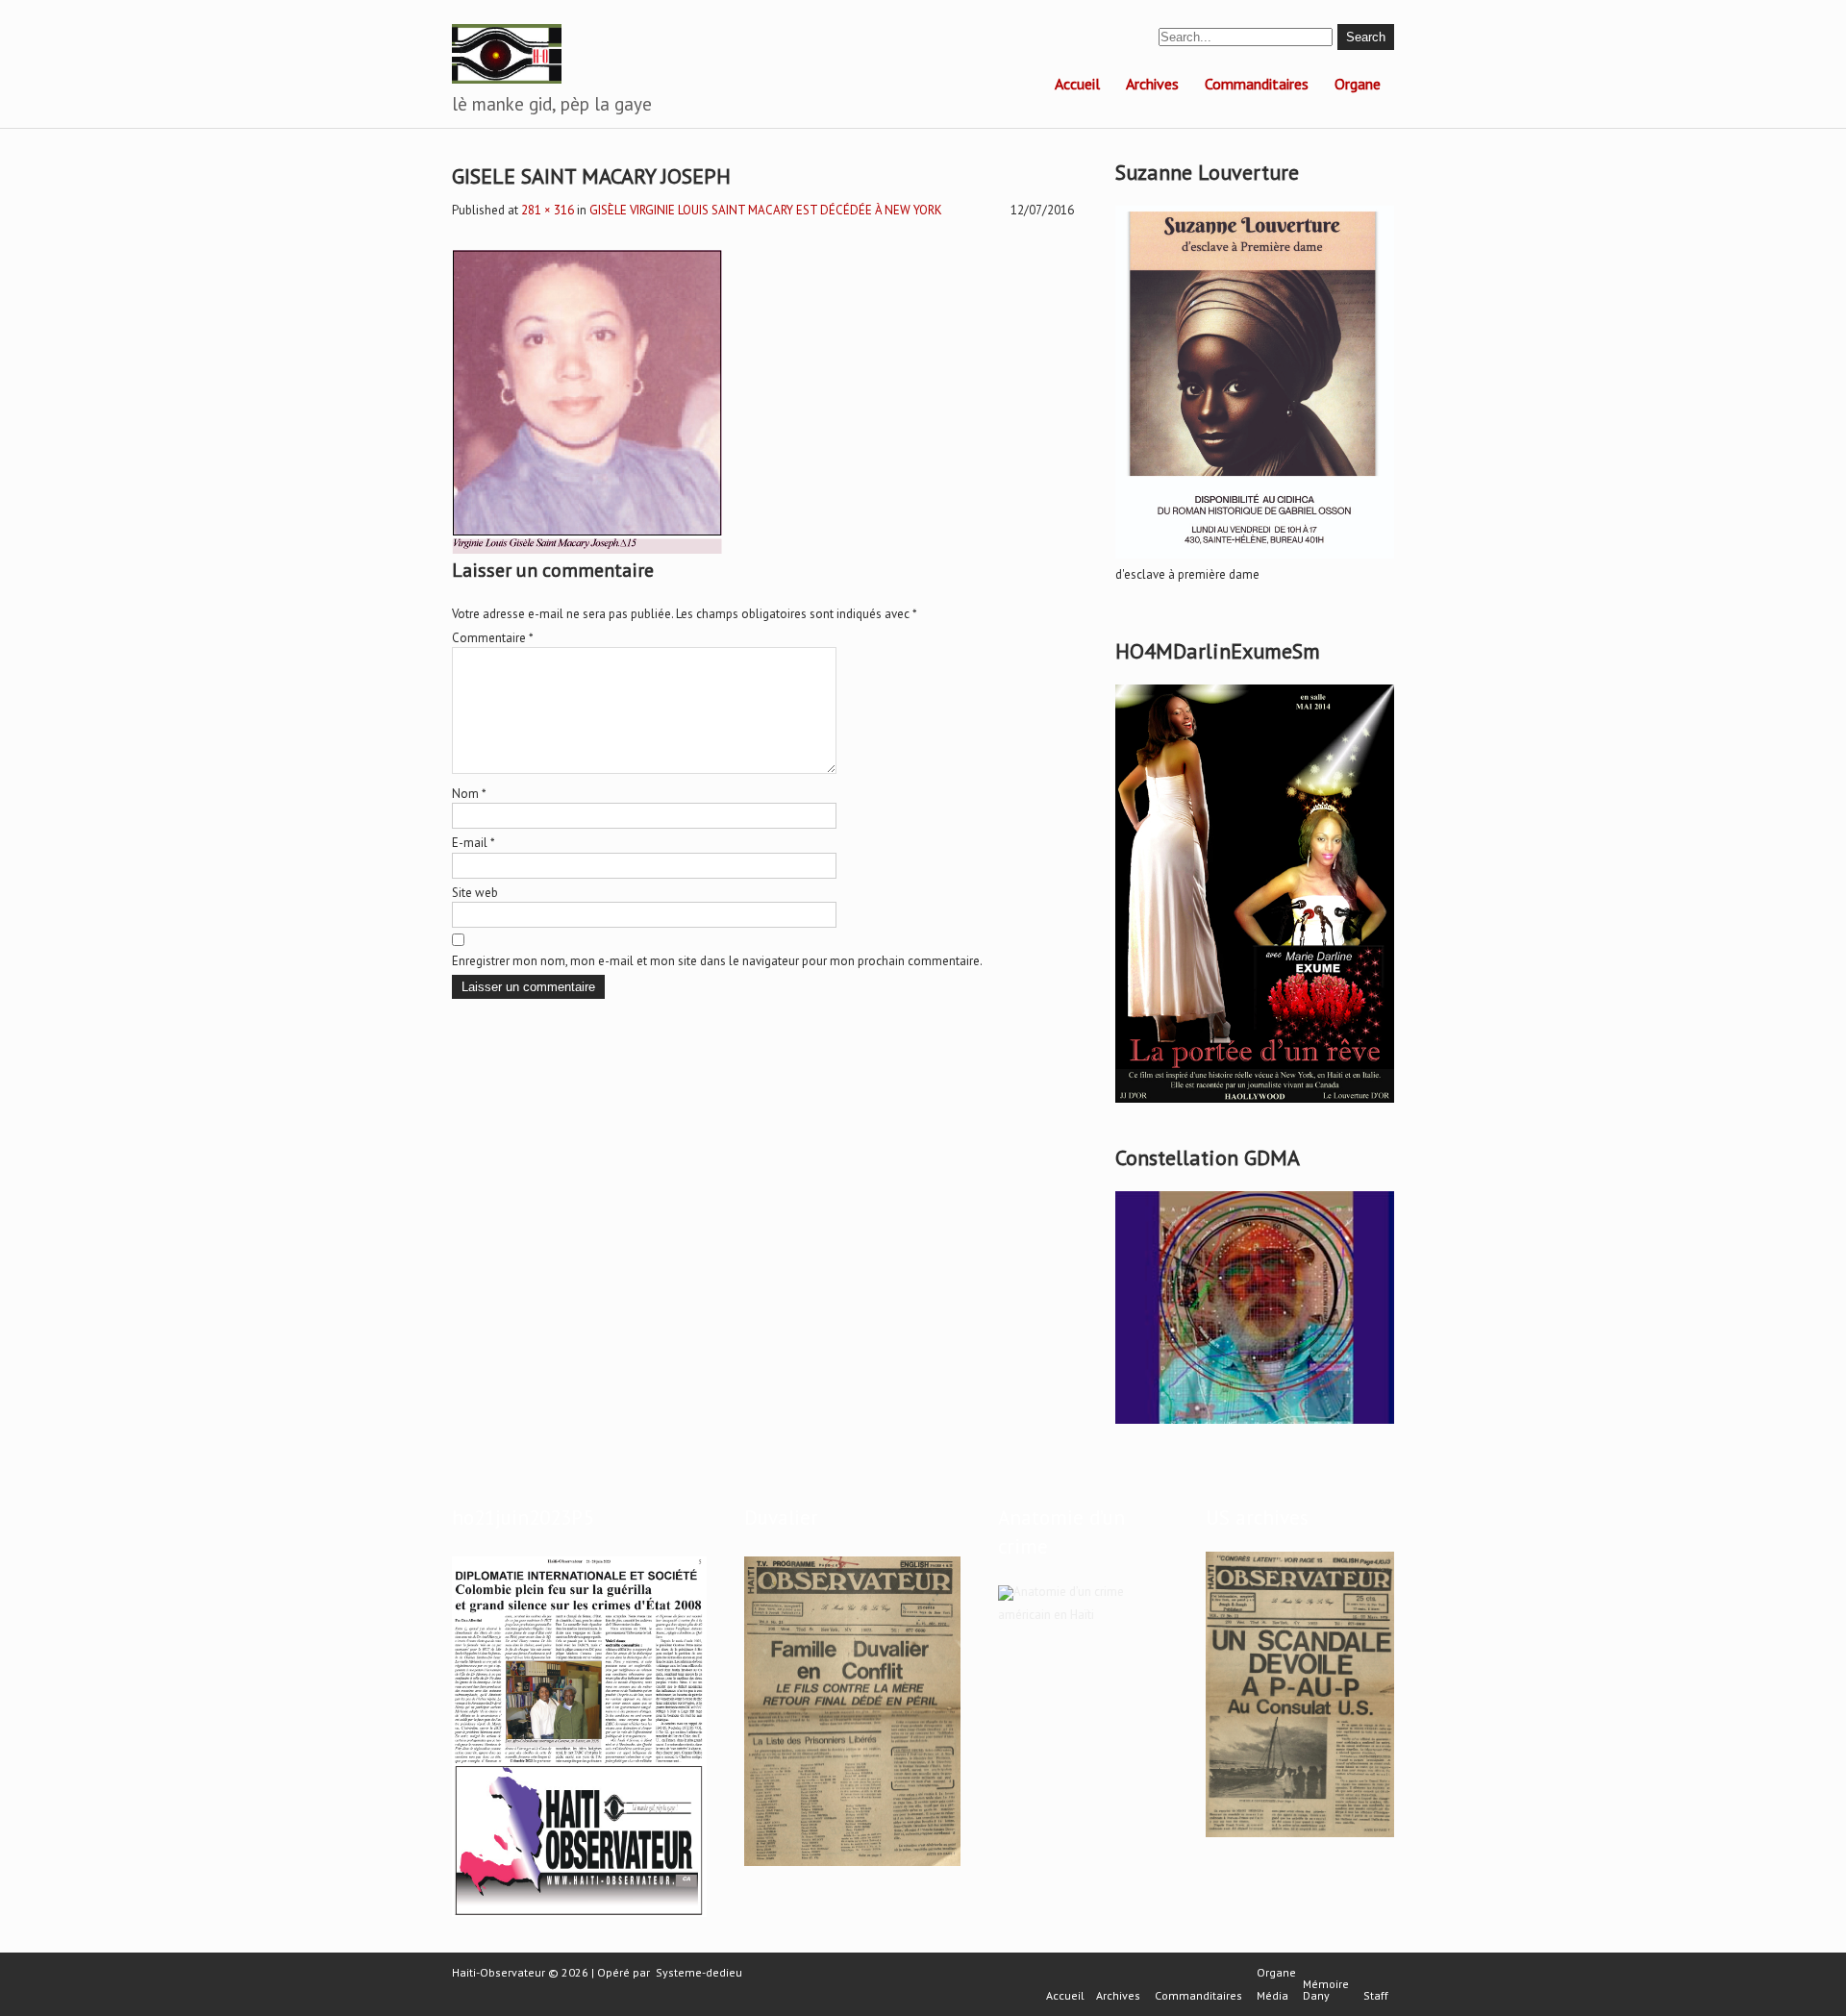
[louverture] (1255, 559)
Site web (475, 893)
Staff (1376, 1996)
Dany (1316, 1996)
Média (1272, 1996)
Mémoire (1326, 1984)
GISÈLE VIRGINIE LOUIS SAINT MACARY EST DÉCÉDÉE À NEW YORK (766, 210)
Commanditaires (1257, 84)
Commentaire (493, 638)
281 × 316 (548, 210)
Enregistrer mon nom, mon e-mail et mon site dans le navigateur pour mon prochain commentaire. (717, 961)
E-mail (474, 843)
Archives (1152, 84)
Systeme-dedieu (699, 1972)
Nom (469, 794)
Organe (1358, 84)
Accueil (1077, 84)
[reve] (1255, 1103)
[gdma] (1255, 1424)
